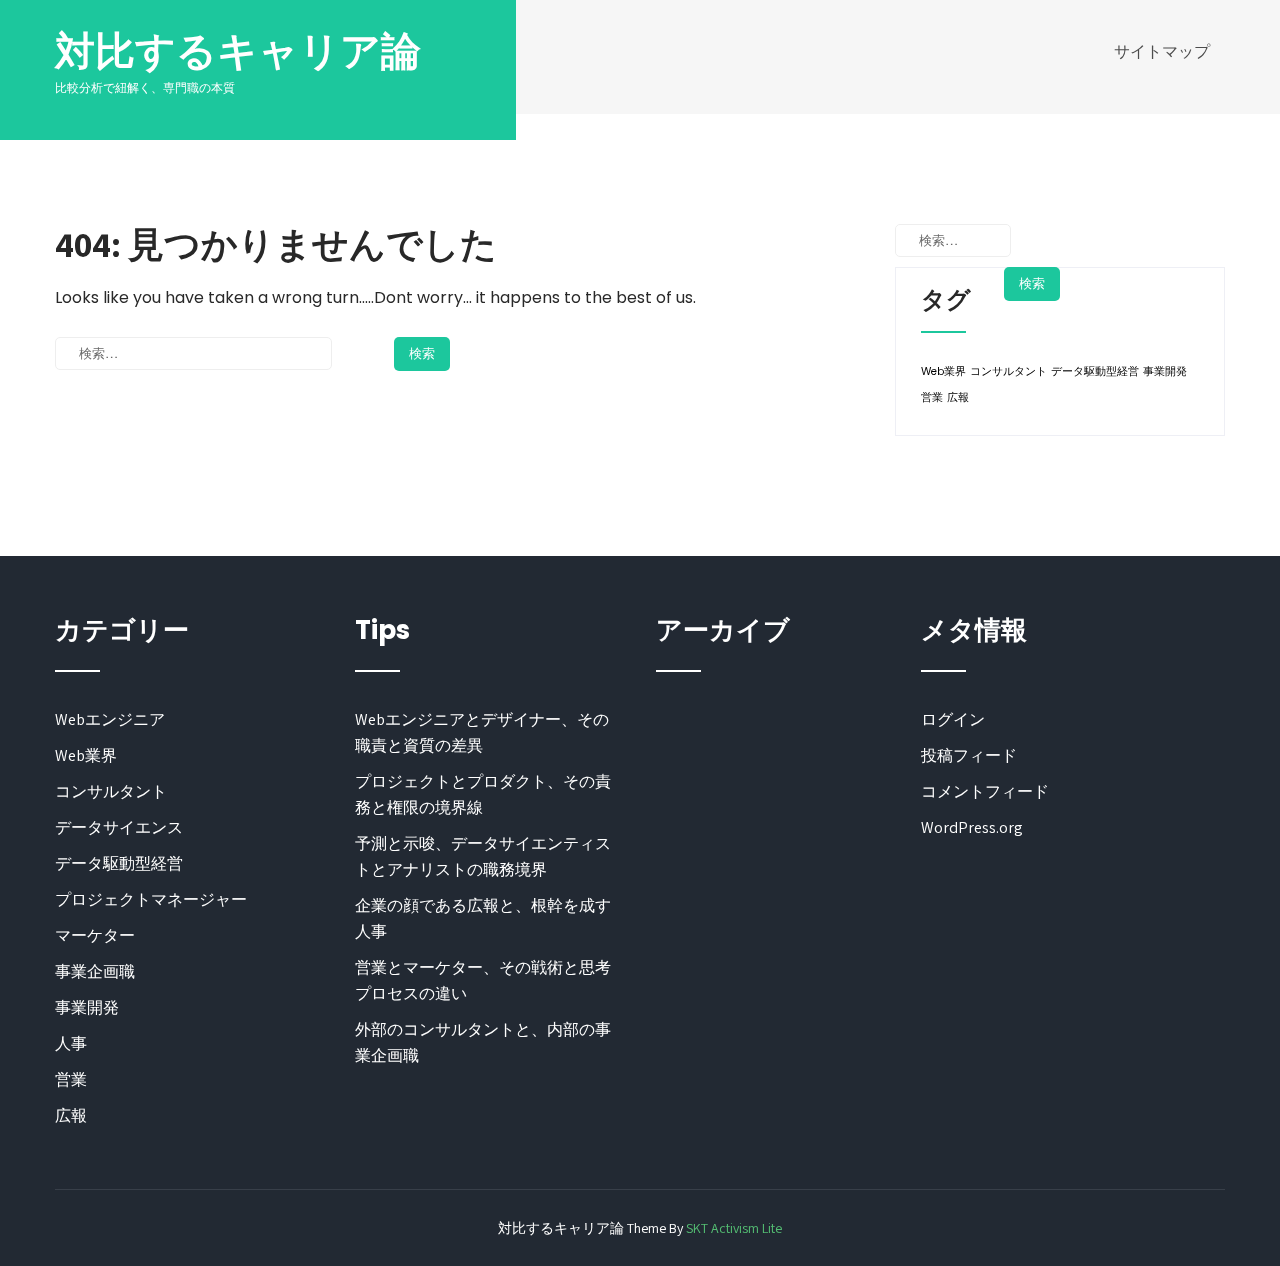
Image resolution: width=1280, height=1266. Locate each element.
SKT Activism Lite (734, 1228)
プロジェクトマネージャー (151, 899)
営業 (932, 397)
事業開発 (1165, 371)
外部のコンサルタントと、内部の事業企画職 (483, 1042)
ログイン (953, 719)
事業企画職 (95, 971)
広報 (958, 397)
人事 (71, 1043)
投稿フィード (969, 755)
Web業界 (943, 371)
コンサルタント (1008, 371)
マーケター (95, 935)
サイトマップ (1162, 51)
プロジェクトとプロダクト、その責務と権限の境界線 (483, 794)
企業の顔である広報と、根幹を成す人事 (483, 918)
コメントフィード (985, 791)
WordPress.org (972, 827)
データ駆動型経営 (1095, 371)
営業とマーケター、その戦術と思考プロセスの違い (483, 980)
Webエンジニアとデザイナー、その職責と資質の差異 (482, 732)
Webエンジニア (110, 719)
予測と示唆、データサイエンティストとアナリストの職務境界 (483, 856)
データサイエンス (119, 827)
